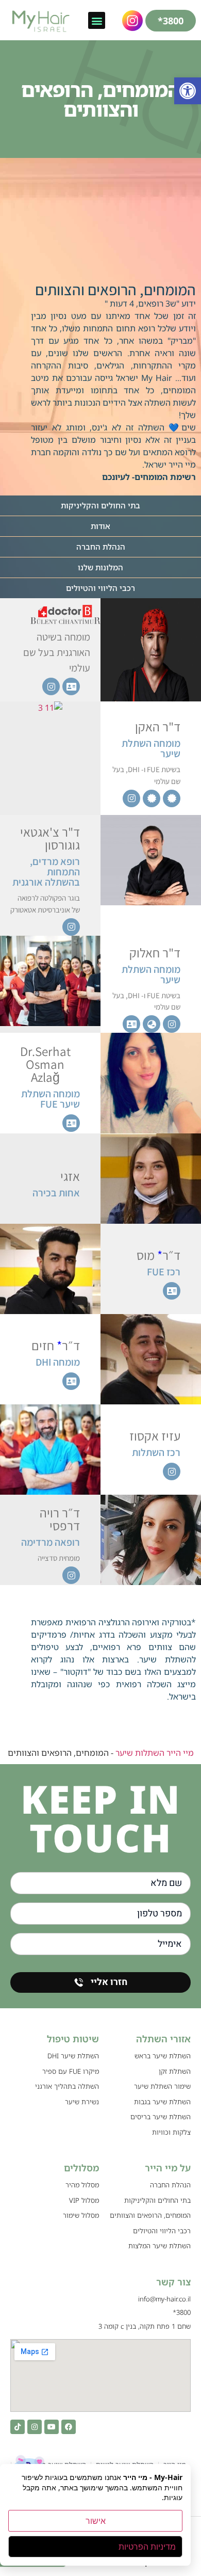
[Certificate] (172, 798)
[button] (188, 91)
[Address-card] (71, 686)
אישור (96, 2521)
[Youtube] (52, 2427)
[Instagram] (51, 686)
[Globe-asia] (152, 1024)
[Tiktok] (18, 2427)
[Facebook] (69, 2427)
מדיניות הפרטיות (147, 2547)
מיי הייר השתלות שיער (155, 1753)
